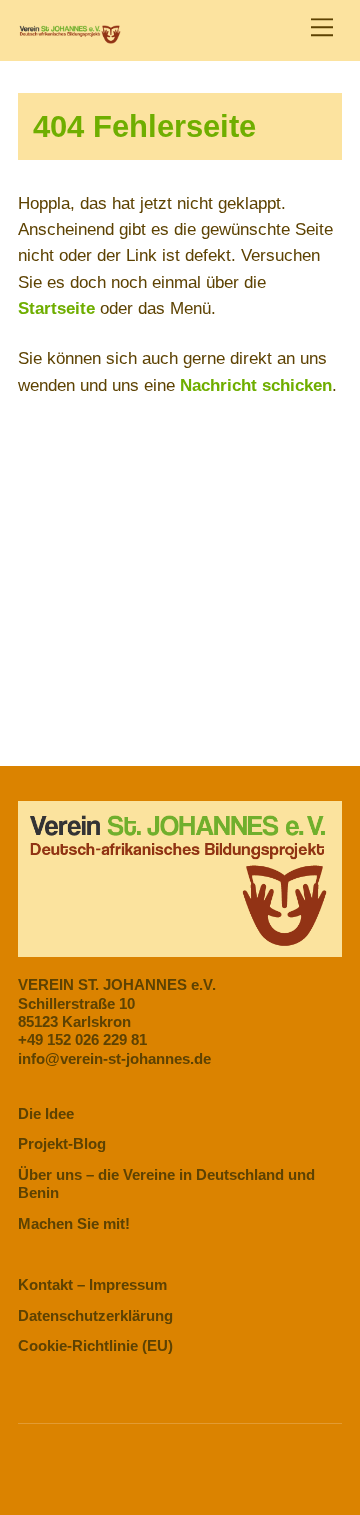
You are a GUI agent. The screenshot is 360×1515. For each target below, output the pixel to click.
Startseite (56, 308)
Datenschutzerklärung (95, 1315)
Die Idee (46, 1113)
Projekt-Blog (62, 1143)
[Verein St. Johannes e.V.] (69, 35)
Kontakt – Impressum (92, 1284)
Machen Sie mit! (74, 1223)
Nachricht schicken (256, 385)
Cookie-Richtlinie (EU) (95, 1345)
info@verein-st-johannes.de (114, 1058)
